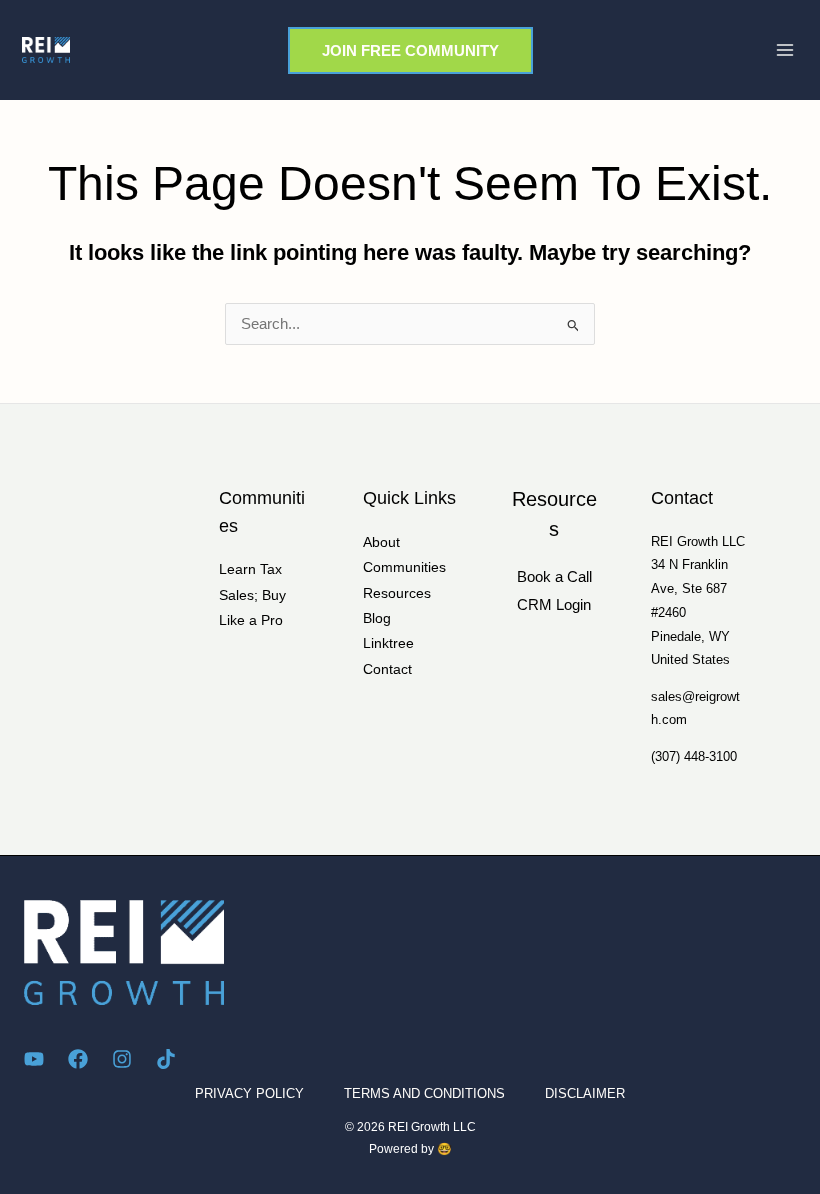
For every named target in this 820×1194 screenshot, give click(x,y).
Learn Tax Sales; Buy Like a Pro (252, 595)
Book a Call (554, 577)
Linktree (388, 643)
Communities (404, 567)
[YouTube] (34, 1059)
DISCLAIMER (585, 1093)
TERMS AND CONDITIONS (424, 1093)
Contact (387, 669)
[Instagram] (122, 1059)
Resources (397, 593)
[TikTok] (166, 1059)
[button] (410, 50)
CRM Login (554, 605)
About (381, 542)
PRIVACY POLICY (249, 1093)
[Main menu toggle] (785, 50)
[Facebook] (78, 1059)
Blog (377, 618)
